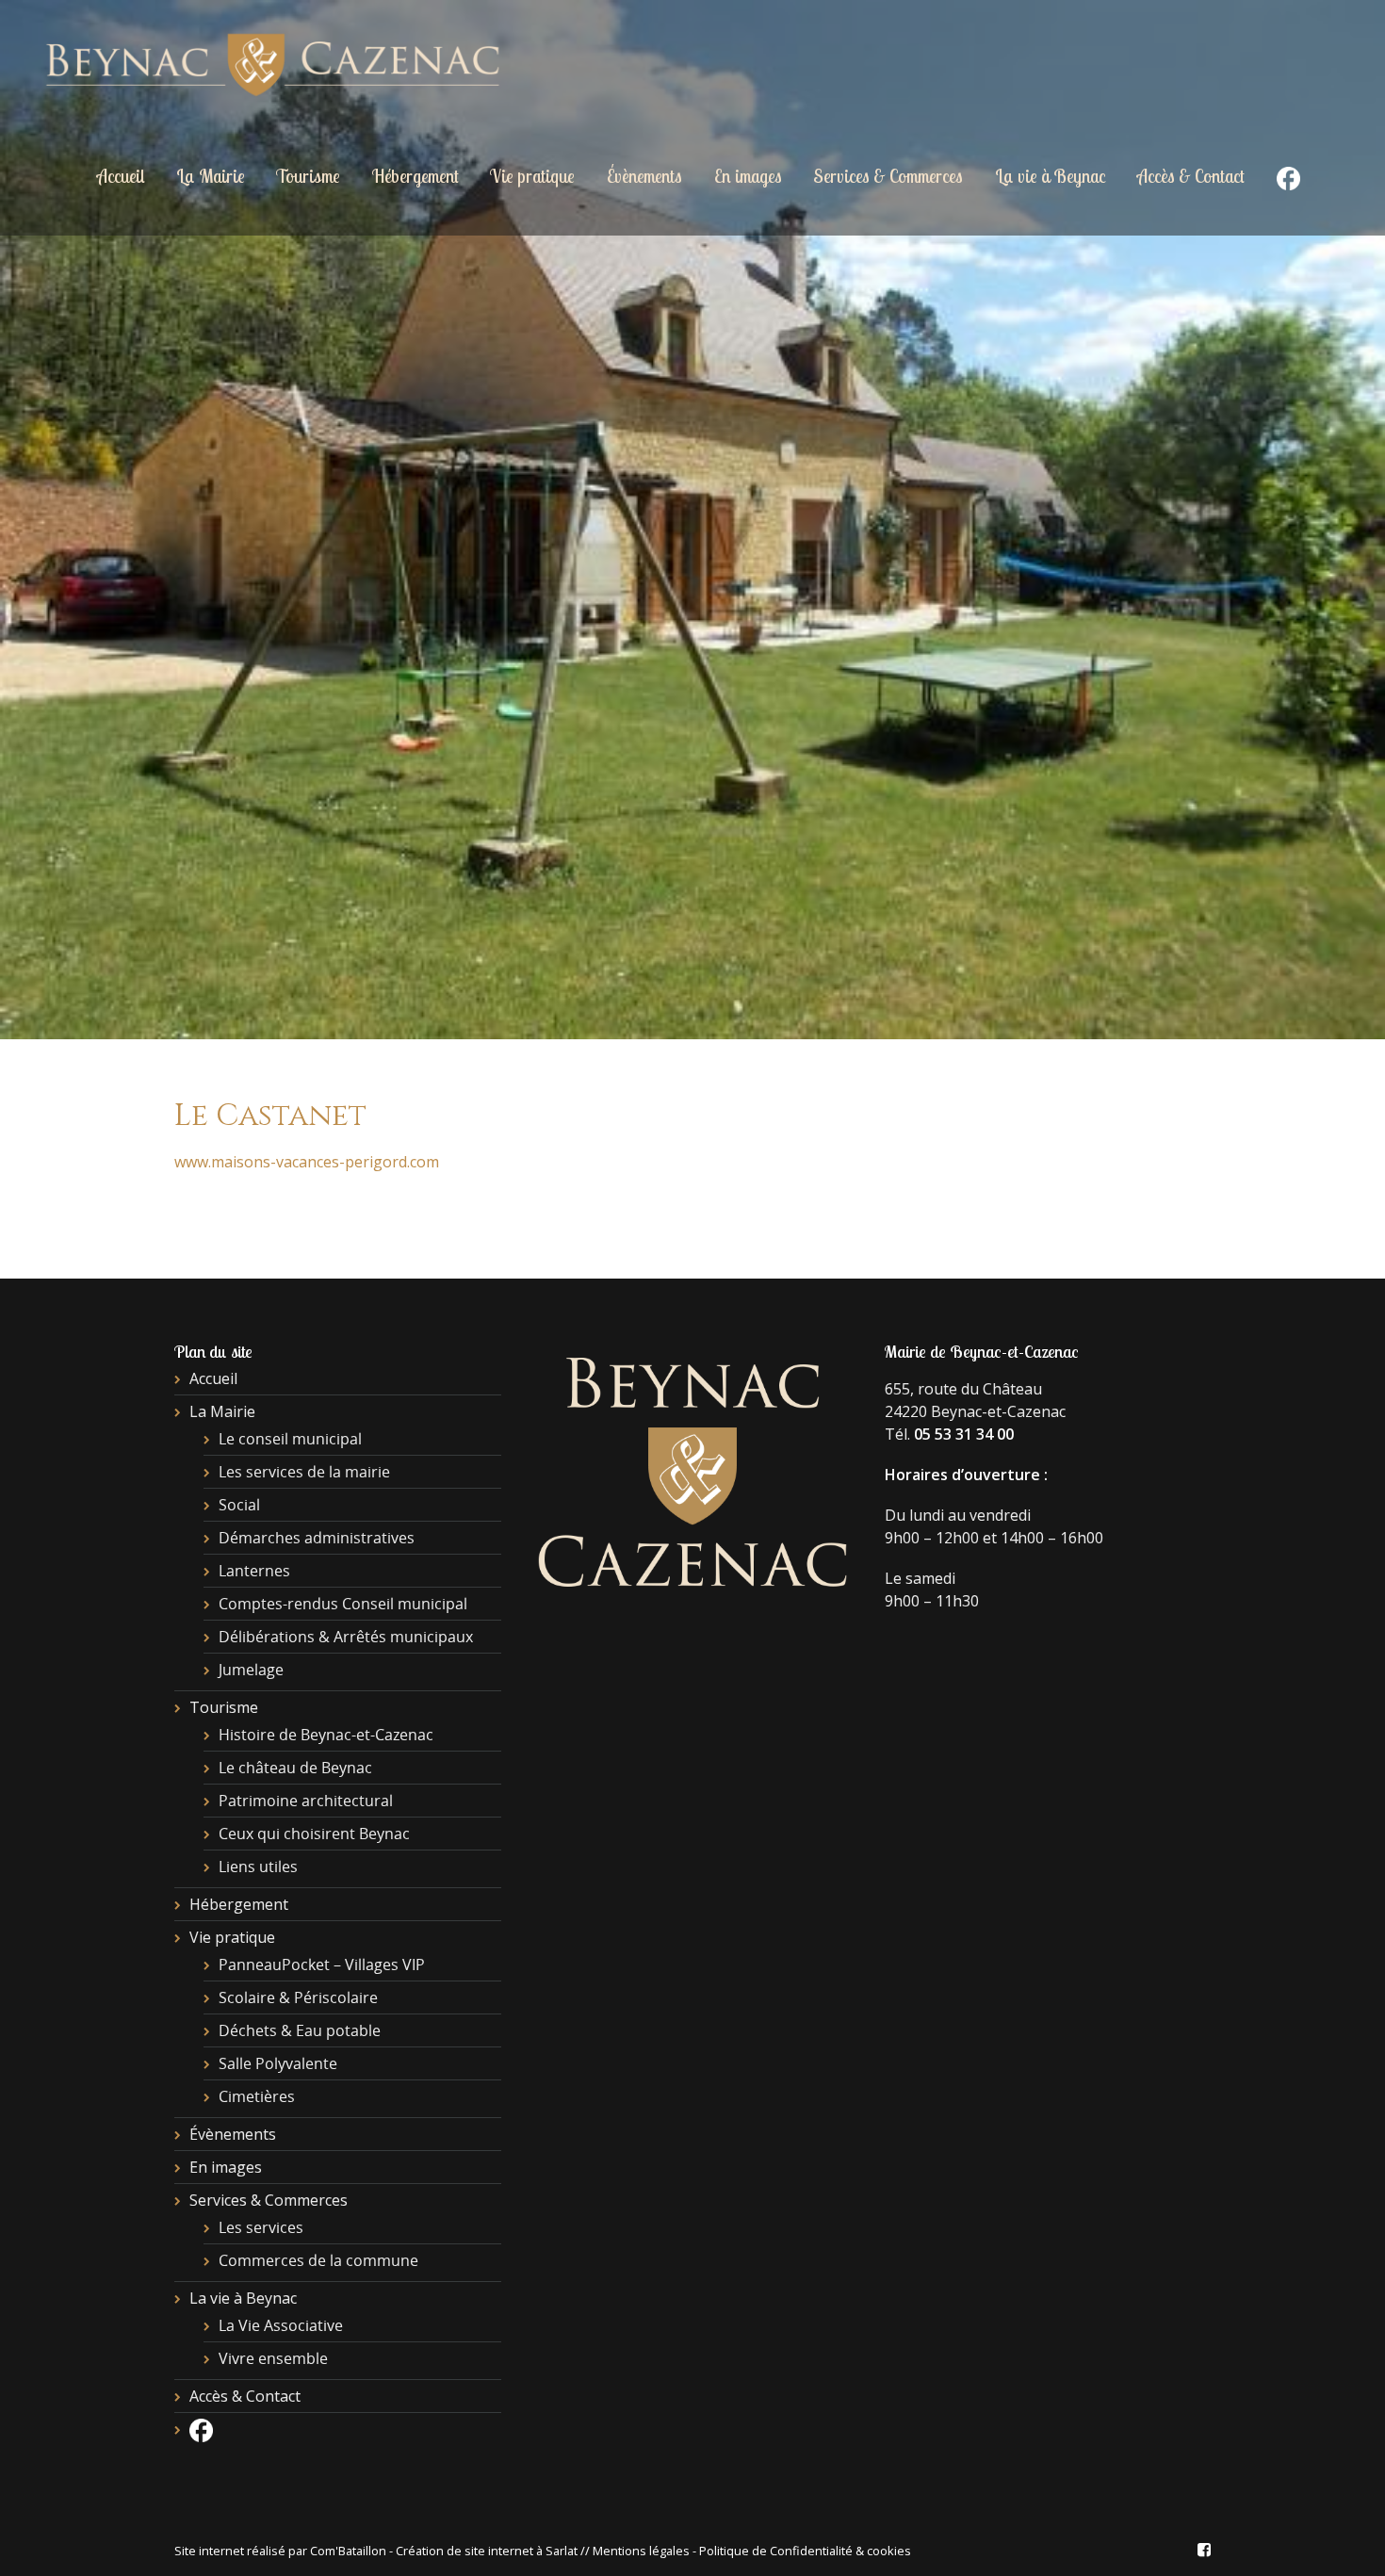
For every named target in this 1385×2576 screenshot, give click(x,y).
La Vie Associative (281, 2325)
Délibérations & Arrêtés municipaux (346, 1637)
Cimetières (257, 2096)
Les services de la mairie (304, 1472)
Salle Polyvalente (278, 2063)
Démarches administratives (317, 1538)
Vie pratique (532, 176)
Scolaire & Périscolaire (298, 1997)
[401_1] (692, 520)
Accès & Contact (1191, 176)
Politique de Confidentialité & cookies (805, 2551)
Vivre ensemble (273, 2358)
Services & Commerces (888, 176)
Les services (261, 2227)
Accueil (121, 176)
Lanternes (254, 1571)
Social (239, 1505)
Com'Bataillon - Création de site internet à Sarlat (445, 2551)
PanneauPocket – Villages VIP (322, 1965)
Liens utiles (258, 1867)
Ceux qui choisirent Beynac (314, 1834)
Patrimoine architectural (306, 1801)
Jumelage (251, 1670)
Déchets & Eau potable (300, 2030)
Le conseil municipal (290, 1439)
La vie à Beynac (1051, 176)
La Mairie (211, 176)
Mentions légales (641, 2551)
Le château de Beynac (295, 1768)
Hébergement (415, 176)
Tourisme (308, 176)
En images (748, 176)
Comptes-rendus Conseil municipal (343, 1604)
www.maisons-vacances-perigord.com (307, 1162)
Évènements (644, 176)
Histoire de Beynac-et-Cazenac (326, 1735)
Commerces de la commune (318, 2260)
